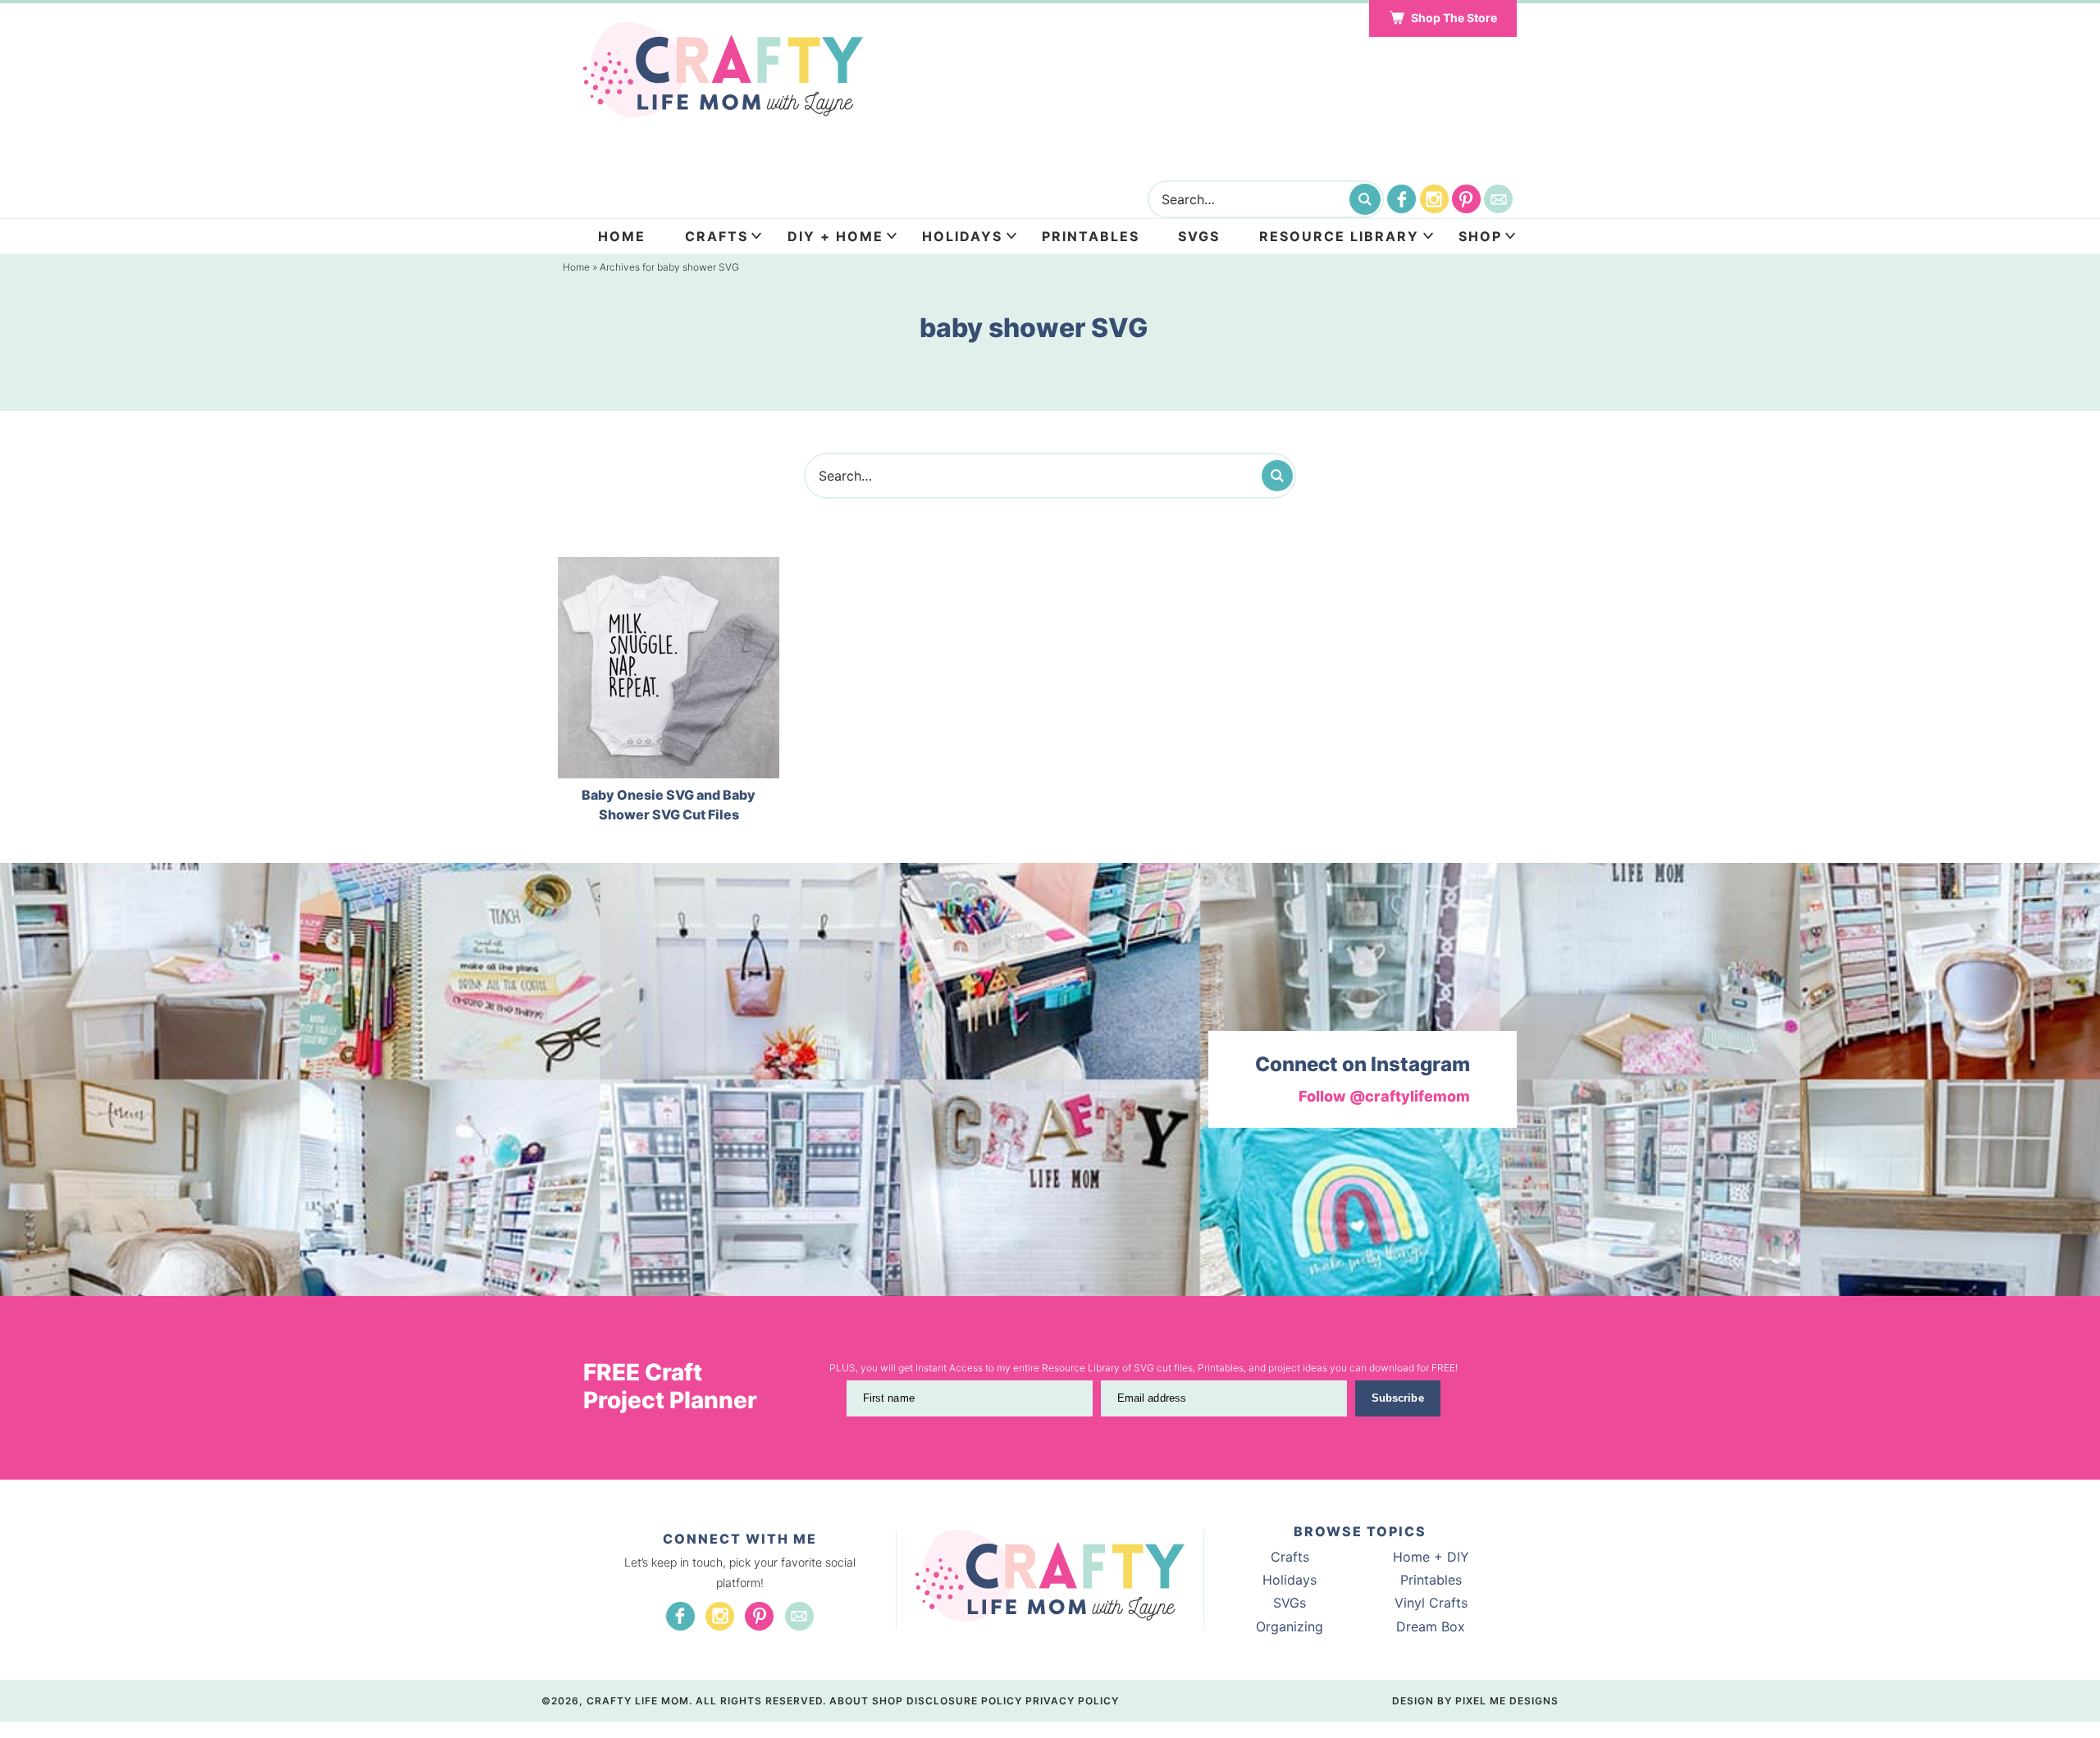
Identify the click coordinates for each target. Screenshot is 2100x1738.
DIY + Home (835, 236)
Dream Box (1431, 1626)
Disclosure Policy (964, 1701)
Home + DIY (1431, 1557)
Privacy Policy (1072, 1701)
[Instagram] (1434, 199)
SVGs (1290, 1603)
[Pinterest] (1466, 199)
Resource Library (1339, 236)
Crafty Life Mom (723, 70)
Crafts (717, 236)
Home (622, 236)
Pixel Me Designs (1507, 1701)
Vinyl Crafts (1431, 1603)
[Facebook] (1402, 199)
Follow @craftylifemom (1384, 1096)
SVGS (1199, 236)
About (849, 1701)
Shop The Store (1454, 18)
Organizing (1290, 1626)
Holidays (962, 236)
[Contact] (1498, 199)
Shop (1480, 236)
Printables (1091, 236)
